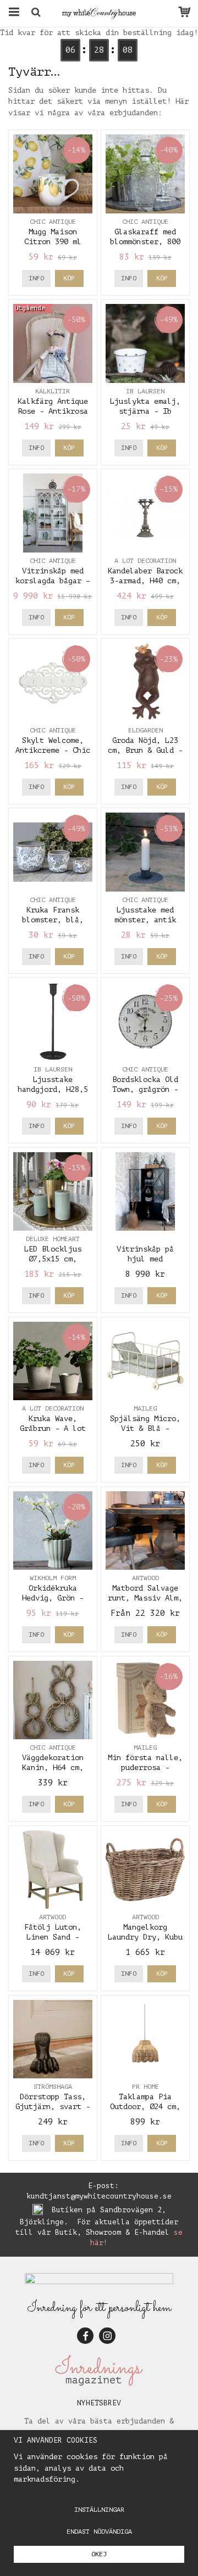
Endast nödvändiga (99, 2532)
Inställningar (99, 2510)
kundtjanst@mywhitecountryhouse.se (99, 2196)
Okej (99, 2554)
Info (36, 278)
